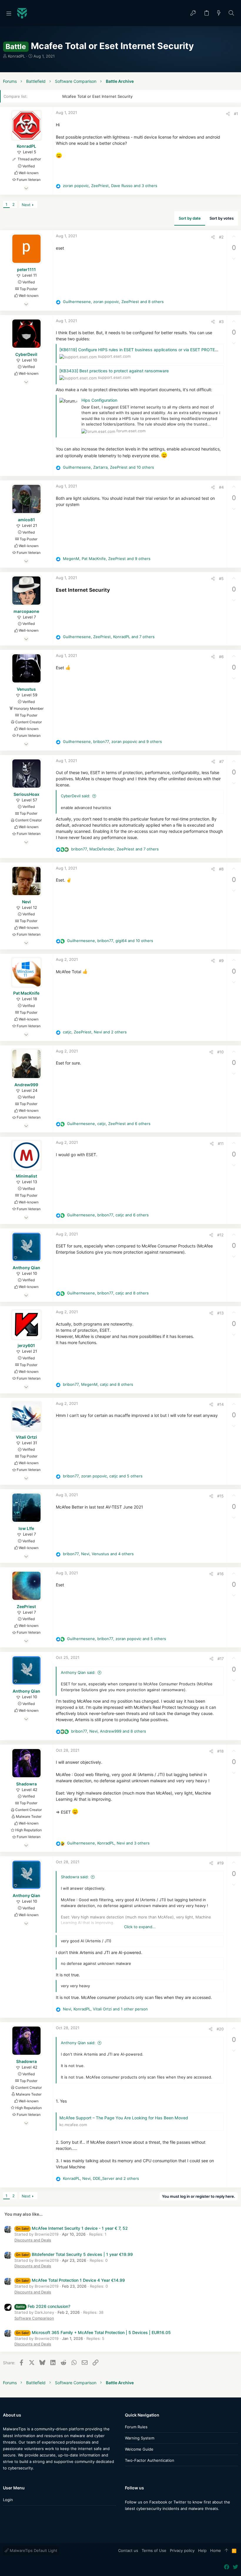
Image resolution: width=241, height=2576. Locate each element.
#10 (220, 1052)
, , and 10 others (108, 467)
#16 (220, 1574)
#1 (236, 114)
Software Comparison (34, 2318)
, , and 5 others (103, 1476)
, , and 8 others (113, 302)
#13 (220, 1313)
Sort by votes (222, 218)
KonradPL (16, 56)
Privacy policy (182, 2550)
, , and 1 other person (105, 2009)
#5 (221, 579)
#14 (220, 1404)
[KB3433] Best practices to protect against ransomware (114, 371)
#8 (221, 869)
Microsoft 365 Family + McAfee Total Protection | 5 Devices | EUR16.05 (93, 2332)
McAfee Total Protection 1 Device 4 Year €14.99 (70, 2280)
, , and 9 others (107, 559)
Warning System (140, 2438)
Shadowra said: (75, 1877)
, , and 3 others (110, 186)
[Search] (231, 13)
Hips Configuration (99, 400)
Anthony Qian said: (78, 1672)
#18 (220, 1751)
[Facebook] (128, 2520)
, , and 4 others (98, 1554)
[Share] (228, 114)
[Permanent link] (112, 590)
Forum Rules (136, 2427)
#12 (220, 1235)
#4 (221, 487)
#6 (221, 657)
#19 (220, 1863)
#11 (221, 1144)
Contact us (128, 2550)
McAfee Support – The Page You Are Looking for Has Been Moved (124, 2118)
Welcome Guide (139, 2449)
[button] (9, 13)
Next (26, 205)
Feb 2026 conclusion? (43, 2306)
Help (202, 2550)
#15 (220, 1496)
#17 (221, 1659)
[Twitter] (136, 2520)
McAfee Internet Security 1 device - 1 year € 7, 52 (72, 2228)
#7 (221, 761)
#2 (221, 237)
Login (8, 2500)
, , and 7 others (109, 637)
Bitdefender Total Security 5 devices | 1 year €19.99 (74, 2254)
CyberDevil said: (76, 796)
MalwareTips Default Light (33, 2550)
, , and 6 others (109, 1124)
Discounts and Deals (33, 2240)
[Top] (226, 2551)
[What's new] (219, 13)
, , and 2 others (95, 1032)
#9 (221, 961)
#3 (221, 322)
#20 (220, 2029)
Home (216, 2550)
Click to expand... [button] (140, 1927)
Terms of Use (154, 2550)
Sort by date (190, 218)
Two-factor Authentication (150, 2460)
